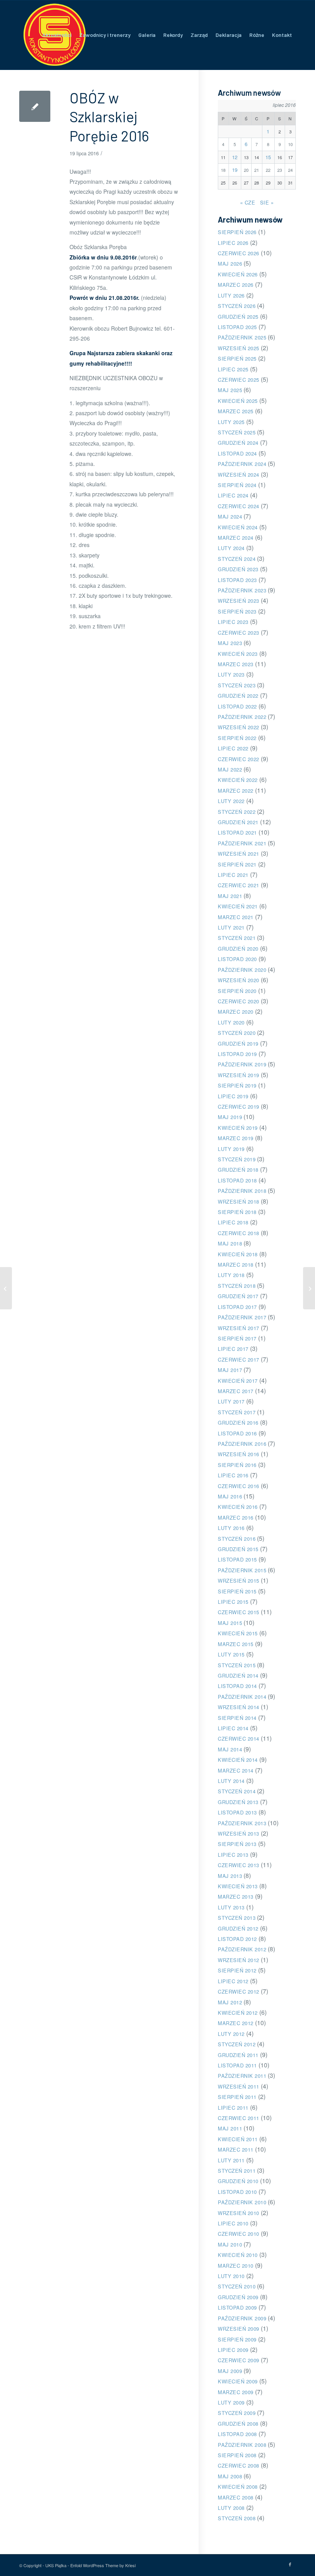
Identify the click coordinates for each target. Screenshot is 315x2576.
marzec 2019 (236, 1138)
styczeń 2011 (237, 2171)
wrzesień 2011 (239, 2086)
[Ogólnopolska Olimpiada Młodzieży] (6, 1288)
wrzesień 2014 (239, 1707)
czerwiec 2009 (239, 2360)
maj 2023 (230, 643)
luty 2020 (231, 1022)
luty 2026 (231, 295)
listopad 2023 (237, 580)
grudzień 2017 (238, 1296)
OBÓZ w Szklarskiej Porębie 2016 (109, 117)
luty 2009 (231, 2402)
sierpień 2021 (237, 864)
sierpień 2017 (237, 1338)
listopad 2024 (237, 453)
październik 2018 (242, 1191)
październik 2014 (242, 1697)
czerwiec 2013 (239, 1865)
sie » (267, 202)
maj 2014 (230, 1749)
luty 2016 (231, 1528)
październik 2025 (242, 337)
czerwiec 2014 (239, 1739)
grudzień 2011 (238, 2055)
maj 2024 (230, 516)
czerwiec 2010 (239, 2234)
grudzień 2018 (238, 1170)
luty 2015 (231, 1654)
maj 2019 (230, 1117)
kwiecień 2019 (238, 1128)
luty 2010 (231, 2276)
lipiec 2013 (233, 1855)
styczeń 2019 (237, 1159)
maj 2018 (230, 1243)
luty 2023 (231, 674)
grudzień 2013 (238, 1802)
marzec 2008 (236, 2497)
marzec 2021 (236, 917)
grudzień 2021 (238, 822)
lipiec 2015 (233, 1602)
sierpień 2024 (237, 485)
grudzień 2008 (238, 2424)
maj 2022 (230, 769)
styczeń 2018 (237, 1286)
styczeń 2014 (237, 1791)
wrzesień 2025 (239, 348)
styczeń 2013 (237, 1918)
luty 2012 (231, 2034)
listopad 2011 (237, 2065)
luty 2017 (231, 1401)
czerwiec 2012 (239, 1991)
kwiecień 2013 (238, 1886)
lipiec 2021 (233, 875)
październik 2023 (242, 590)
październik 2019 (242, 1064)
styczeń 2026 (237, 306)
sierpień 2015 (237, 1591)
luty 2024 (231, 548)
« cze (248, 202)
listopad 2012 (237, 1939)
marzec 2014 (236, 1770)
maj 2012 (230, 2002)
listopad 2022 (237, 706)
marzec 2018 (236, 1265)
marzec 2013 (236, 1897)
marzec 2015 (236, 1644)
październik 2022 (242, 717)
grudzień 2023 (238, 569)
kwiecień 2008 (238, 2487)
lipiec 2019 (233, 1096)
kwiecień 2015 (238, 1633)
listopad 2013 (237, 1812)
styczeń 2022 (237, 812)
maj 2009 (230, 2371)
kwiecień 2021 (238, 906)
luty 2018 (231, 1275)
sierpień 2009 (237, 2339)
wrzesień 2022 (239, 727)
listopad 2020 (237, 959)
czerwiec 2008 (239, 2465)
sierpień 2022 (237, 738)
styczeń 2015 (237, 1665)
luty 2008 (231, 2508)
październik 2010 (242, 2202)
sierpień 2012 (237, 1970)
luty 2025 (231, 422)
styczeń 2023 (237, 685)
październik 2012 (242, 1949)
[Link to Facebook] (290, 2564)
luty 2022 (231, 801)
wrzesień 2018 (239, 1202)
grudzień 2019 (238, 1044)
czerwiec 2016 (239, 1486)
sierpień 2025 (237, 358)
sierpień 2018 (237, 1212)
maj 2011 (230, 2128)
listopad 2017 (237, 1307)
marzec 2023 (236, 664)
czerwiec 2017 (239, 1360)
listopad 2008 (237, 2434)
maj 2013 (230, 1876)
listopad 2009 (237, 2307)
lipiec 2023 (233, 622)
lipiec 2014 (233, 1728)
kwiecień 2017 (238, 1381)
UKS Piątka (56, 2565)
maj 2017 (230, 1370)
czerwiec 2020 (239, 1001)
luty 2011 (231, 2160)
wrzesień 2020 (239, 980)
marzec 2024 (236, 538)
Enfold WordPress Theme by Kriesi (103, 2565)
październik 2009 (242, 2318)
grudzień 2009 (238, 2297)
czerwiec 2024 (239, 506)
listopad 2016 (237, 1433)
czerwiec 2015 (239, 1612)
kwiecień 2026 (238, 274)
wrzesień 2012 (239, 1960)
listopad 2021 (237, 832)
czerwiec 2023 (239, 633)
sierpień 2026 (237, 232)
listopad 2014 (237, 1686)
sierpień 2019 (237, 1085)
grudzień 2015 (238, 1549)
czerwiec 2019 (239, 1107)
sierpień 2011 (237, 2097)
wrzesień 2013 (239, 1833)
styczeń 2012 (237, 2044)
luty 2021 (231, 927)
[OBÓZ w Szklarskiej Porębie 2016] (35, 106)
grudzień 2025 (238, 317)
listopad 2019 (237, 1054)
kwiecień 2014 (238, 1760)
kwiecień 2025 (238, 401)
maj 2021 (230, 896)
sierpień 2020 (237, 991)
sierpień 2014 (237, 1718)
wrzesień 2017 (239, 1328)
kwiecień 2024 (238, 527)
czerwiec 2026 (239, 253)
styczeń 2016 (237, 1539)
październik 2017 (242, 1317)
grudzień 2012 (238, 1928)
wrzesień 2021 (239, 854)
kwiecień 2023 (238, 654)
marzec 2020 (236, 1012)
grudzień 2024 (238, 443)
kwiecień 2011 (238, 2139)
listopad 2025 (237, 327)
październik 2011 (242, 2076)
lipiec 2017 (233, 1349)
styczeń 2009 (237, 2413)
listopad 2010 (237, 2192)
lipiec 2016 (233, 1475)
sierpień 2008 (237, 2455)
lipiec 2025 (233, 369)
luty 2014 (231, 1781)
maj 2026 (230, 264)
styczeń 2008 (237, 2518)
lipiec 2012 (233, 1981)
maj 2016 (230, 1496)
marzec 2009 (236, 2392)
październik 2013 (242, 1823)
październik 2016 (242, 1444)
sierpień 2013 (237, 1844)
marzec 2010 (236, 2266)
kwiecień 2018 (238, 1254)
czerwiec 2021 (239, 885)
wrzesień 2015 (239, 1581)
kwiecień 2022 (238, 780)
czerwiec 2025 (239, 380)
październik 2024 (242, 464)
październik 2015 (242, 1570)
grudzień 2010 (238, 2181)
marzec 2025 (236, 411)
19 (235, 170)
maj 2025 (230, 390)
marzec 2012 (236, 2023)
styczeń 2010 (237, 2286)
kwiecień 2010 (238, 2255)
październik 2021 (242, 843)
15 (268, 157)
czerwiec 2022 (239, 759)
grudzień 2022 (238, 696)
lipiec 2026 (233, 243)
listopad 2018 (237, 1180)
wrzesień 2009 (239, 2329)
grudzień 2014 (238, 1675)
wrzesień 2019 (239, 1075)
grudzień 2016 (238, 1423)
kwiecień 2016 (238, 1507)
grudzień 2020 (238, 949)
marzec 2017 (236, 1391)
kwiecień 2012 (238, 2013)
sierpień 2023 (237, 611)
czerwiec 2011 (239, 2118)
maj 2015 (230, 1623)
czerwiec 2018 (239, 1233)
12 (235, 157)
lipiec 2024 (233, 495)
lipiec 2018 (233, 1222)
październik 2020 (242, 970)
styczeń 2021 (237, 938)
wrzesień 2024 (239, 475)
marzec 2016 (236, 1517)
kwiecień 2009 (238, 2381)
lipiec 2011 (233, 2108)
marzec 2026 (236, 285)
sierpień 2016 (237, 1465)
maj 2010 (230, 2244)
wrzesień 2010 (239, 2213)
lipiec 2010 (233, 2223)
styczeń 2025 (237, 432)
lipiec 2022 (233, 748)
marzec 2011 (236, 2149)
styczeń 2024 (237, 559)
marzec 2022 (236, 791)
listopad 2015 (237, 1559)
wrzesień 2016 (239, 1454)
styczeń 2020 (237, 1033)
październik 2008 (242, 2445)
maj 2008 (230, 2476)
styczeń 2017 (237, 1412)
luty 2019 (231, 1149)
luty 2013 (231, 1907)
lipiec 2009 (233, 2350)
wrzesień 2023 (239, 601)
